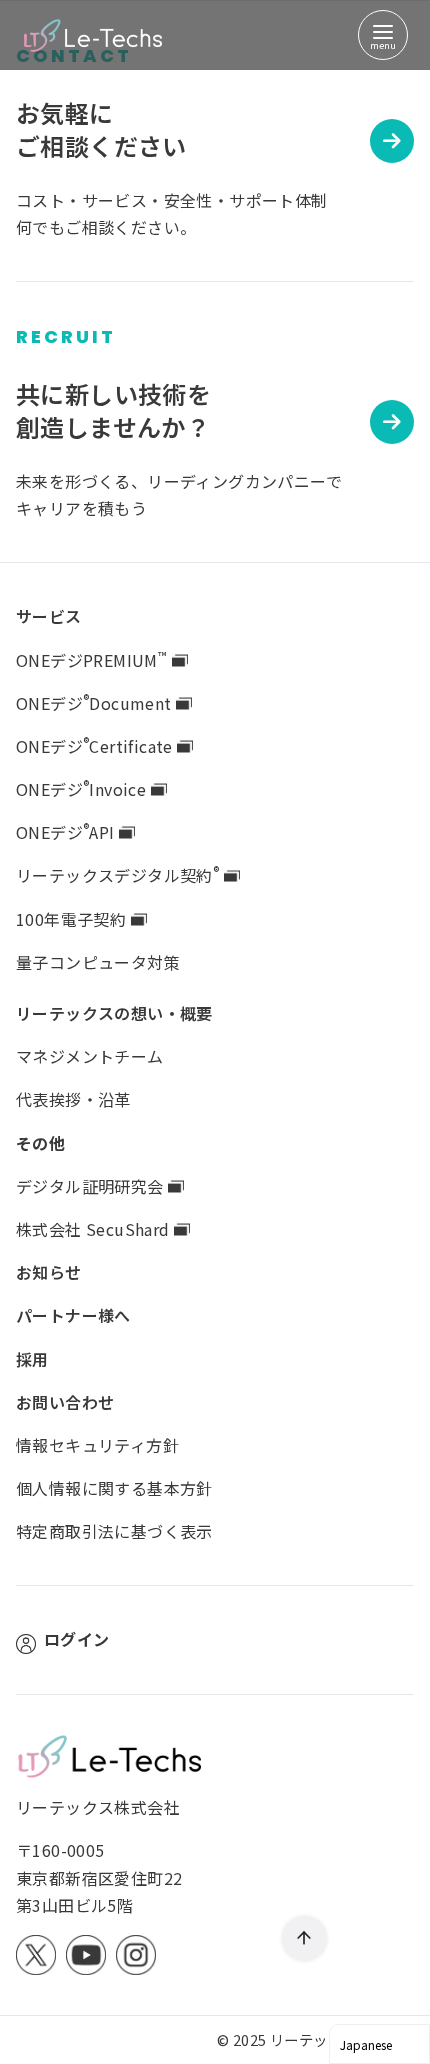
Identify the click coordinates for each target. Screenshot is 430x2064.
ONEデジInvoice (83, 789)
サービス (49, 616)
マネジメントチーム (90, 1056)
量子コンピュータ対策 (98, 962)
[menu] (383, 35)
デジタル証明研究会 (92, 1186)
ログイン (77, 1639)
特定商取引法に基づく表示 (114, 1531)
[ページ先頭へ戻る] (304, 1938)
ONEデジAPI (67, 832)
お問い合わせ (65, 1402)
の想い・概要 (114, 1013)
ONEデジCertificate (96, 746)
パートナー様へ (73, 1315)
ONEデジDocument (96, 703)
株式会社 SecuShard (95, 1229)
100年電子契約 (73, 919)
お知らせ (49, 1272)
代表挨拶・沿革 (73, 1099)
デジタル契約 (117, 875)
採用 (32, 1359)
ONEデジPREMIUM (91, 660)
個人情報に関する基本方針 (114, 1488)
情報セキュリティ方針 (97, 1445)
